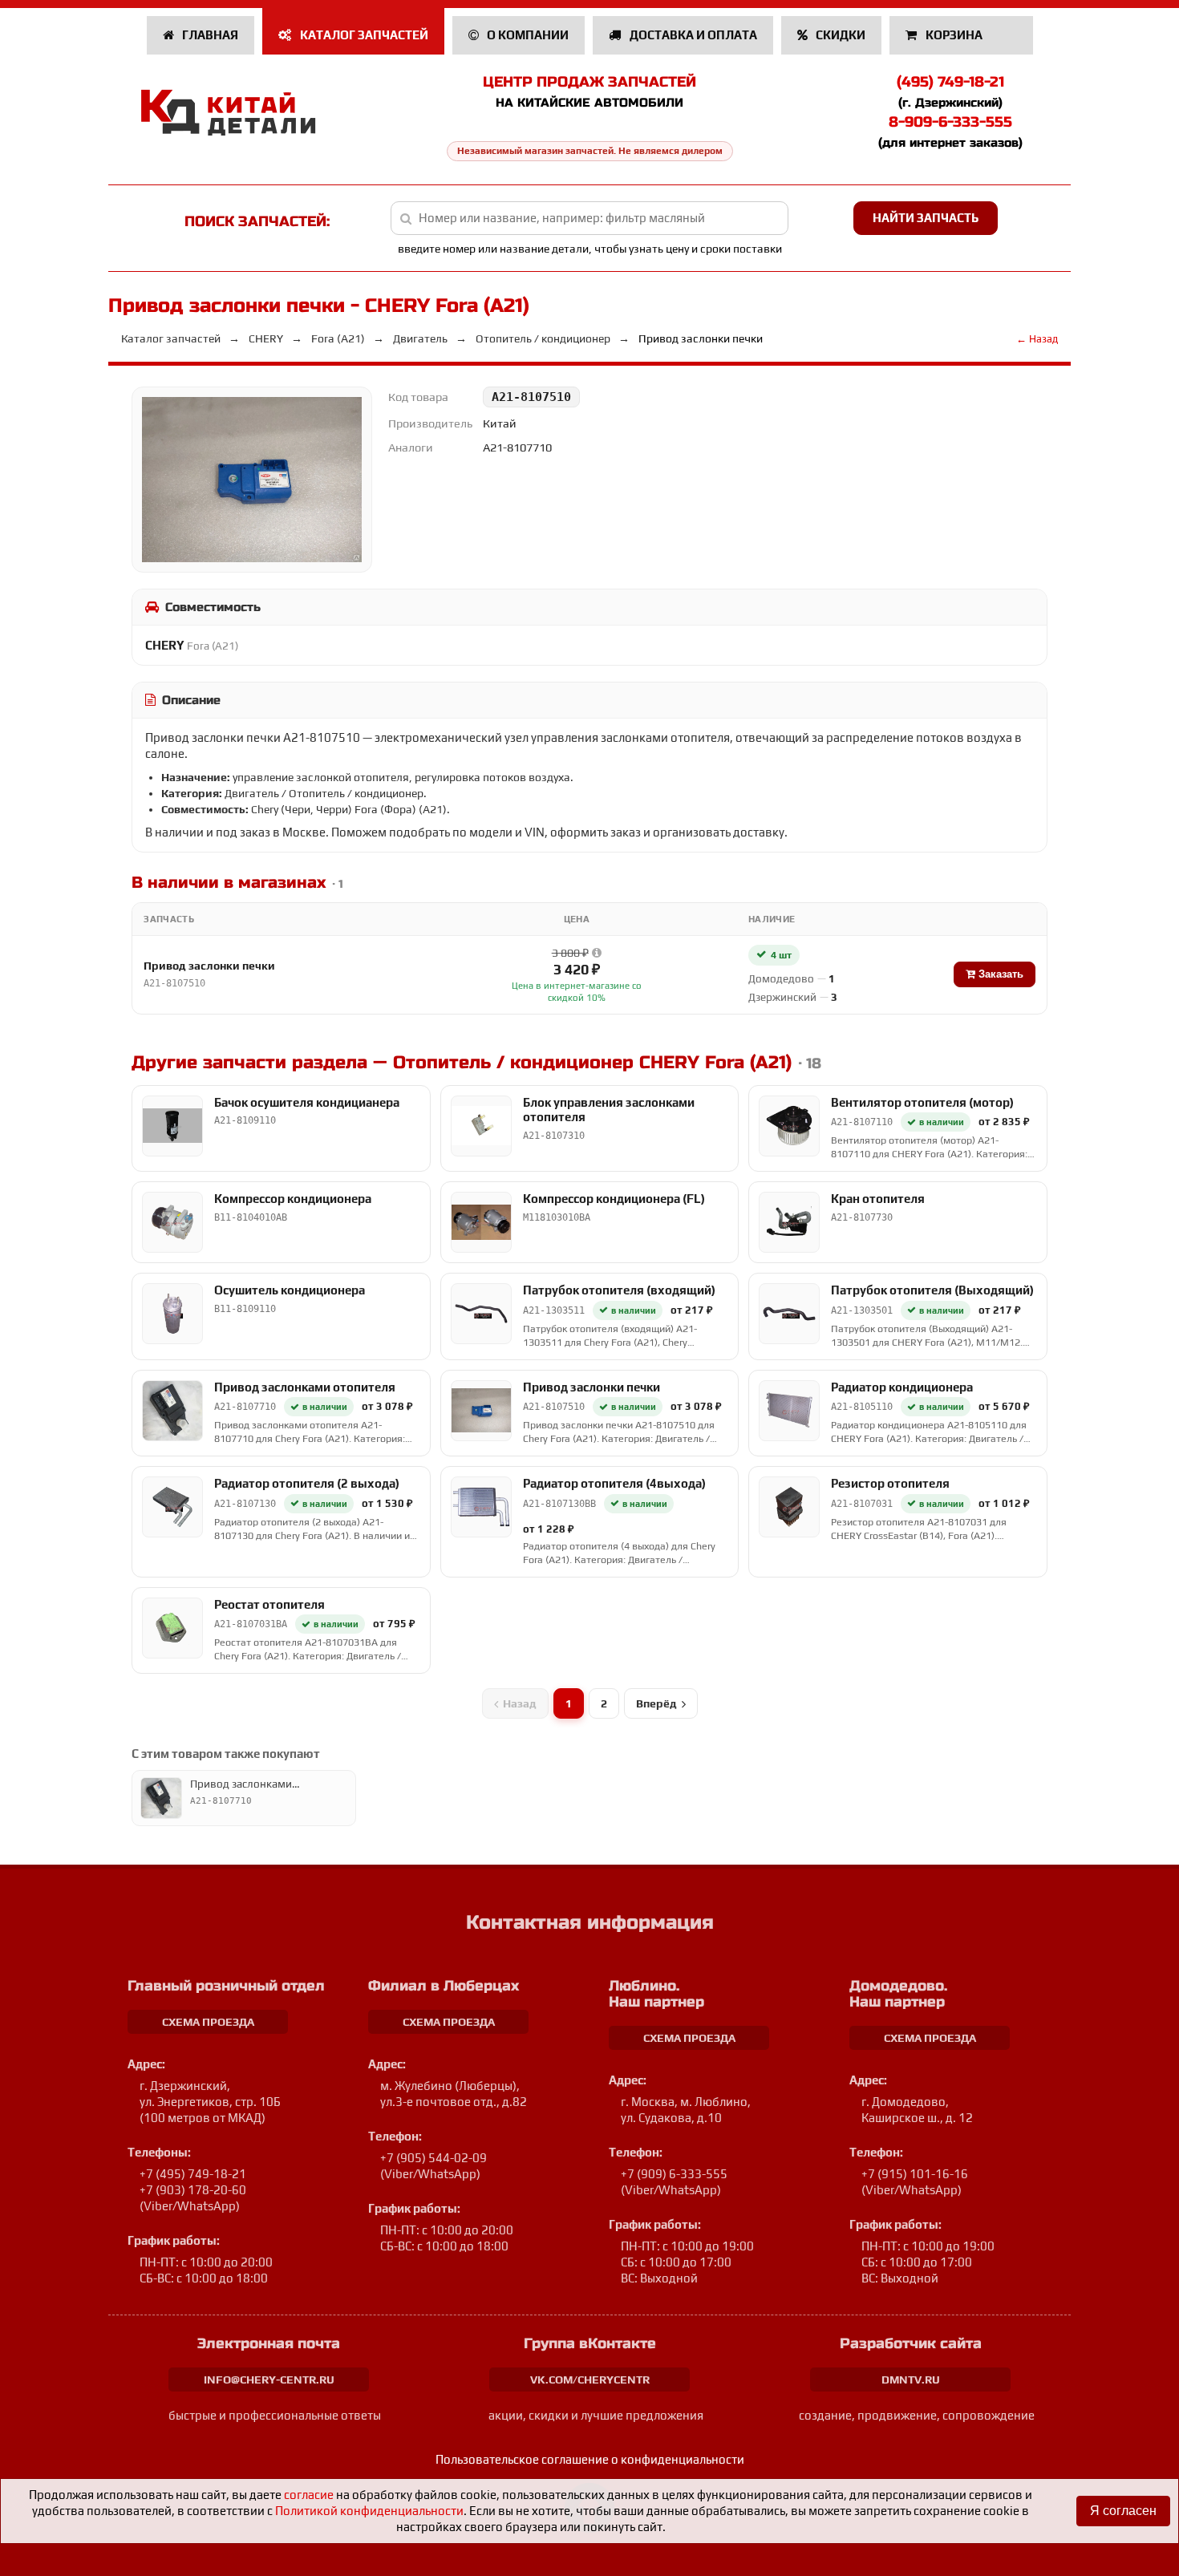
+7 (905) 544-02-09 (434, 2158)
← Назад (1037, 339)
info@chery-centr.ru (269, 2380)
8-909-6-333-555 (950, 122)
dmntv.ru (911, 2380)
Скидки (839, 35)
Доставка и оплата (692, 35)
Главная (209, 35)
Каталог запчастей (363, 35)
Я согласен (1123, 2511)
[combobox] (590, 218)
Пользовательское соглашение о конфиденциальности (590, 2459)
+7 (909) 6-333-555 (674, 2174)
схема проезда (208, 2022)
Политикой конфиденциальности (369, 2511)
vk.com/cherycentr (590, 2380)
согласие (309, 2495)
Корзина (954, 35)
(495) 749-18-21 (950, 82)
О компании (527, 35)
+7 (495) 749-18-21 (193, 2174)
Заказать (999, 974)
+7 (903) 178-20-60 (193, 2190)
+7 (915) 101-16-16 (915, 2174)
